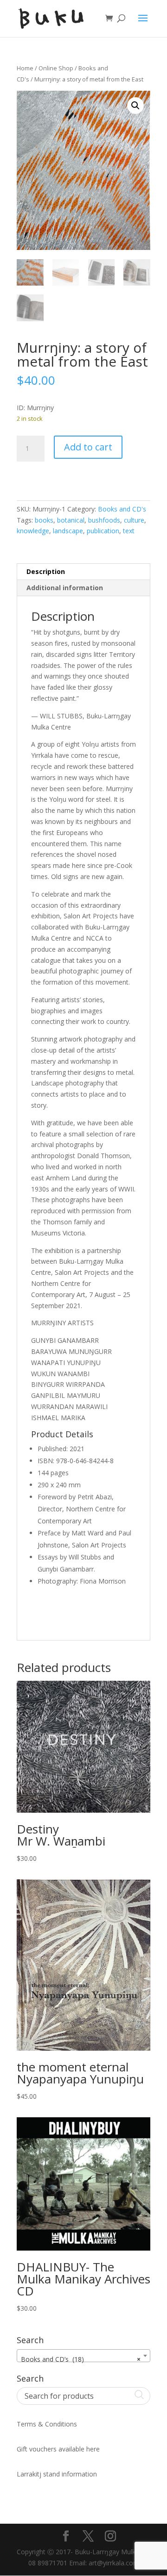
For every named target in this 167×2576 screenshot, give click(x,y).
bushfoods (104, 520)
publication (103, 531)
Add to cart (88, 447)
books (44, 520)
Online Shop (56, 68)
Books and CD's (122, 509)
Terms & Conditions (47, 2424)
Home (25, 68)
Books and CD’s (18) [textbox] (81, 2359)
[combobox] (83, 2356)
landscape (68, 531)
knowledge (33, 531)
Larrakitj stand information (57, 2474)
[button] (135, 106)
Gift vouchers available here (58, 2449)
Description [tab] (46, 571)
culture (134, 520)
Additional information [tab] (65, 588)
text (129, 531)
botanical (71, 520)
